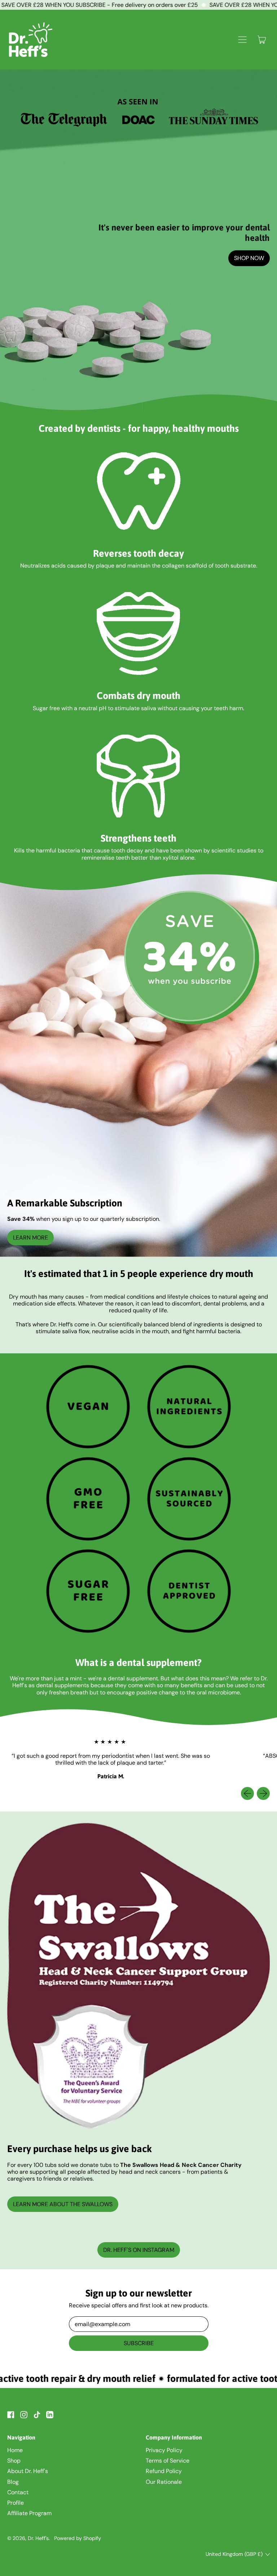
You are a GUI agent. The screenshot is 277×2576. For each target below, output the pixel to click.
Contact (18, 2492)
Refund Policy (164, 2471)
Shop (14, 2461)
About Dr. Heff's (28, 2471)
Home (15, 2450)
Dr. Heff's (38, 2538)
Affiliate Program (29, 2513)
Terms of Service (168, 2461)
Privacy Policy (164, 2450)
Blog (13, 2482)
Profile (16, 2503)
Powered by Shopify (78, 2538)
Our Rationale (164, 2482)
